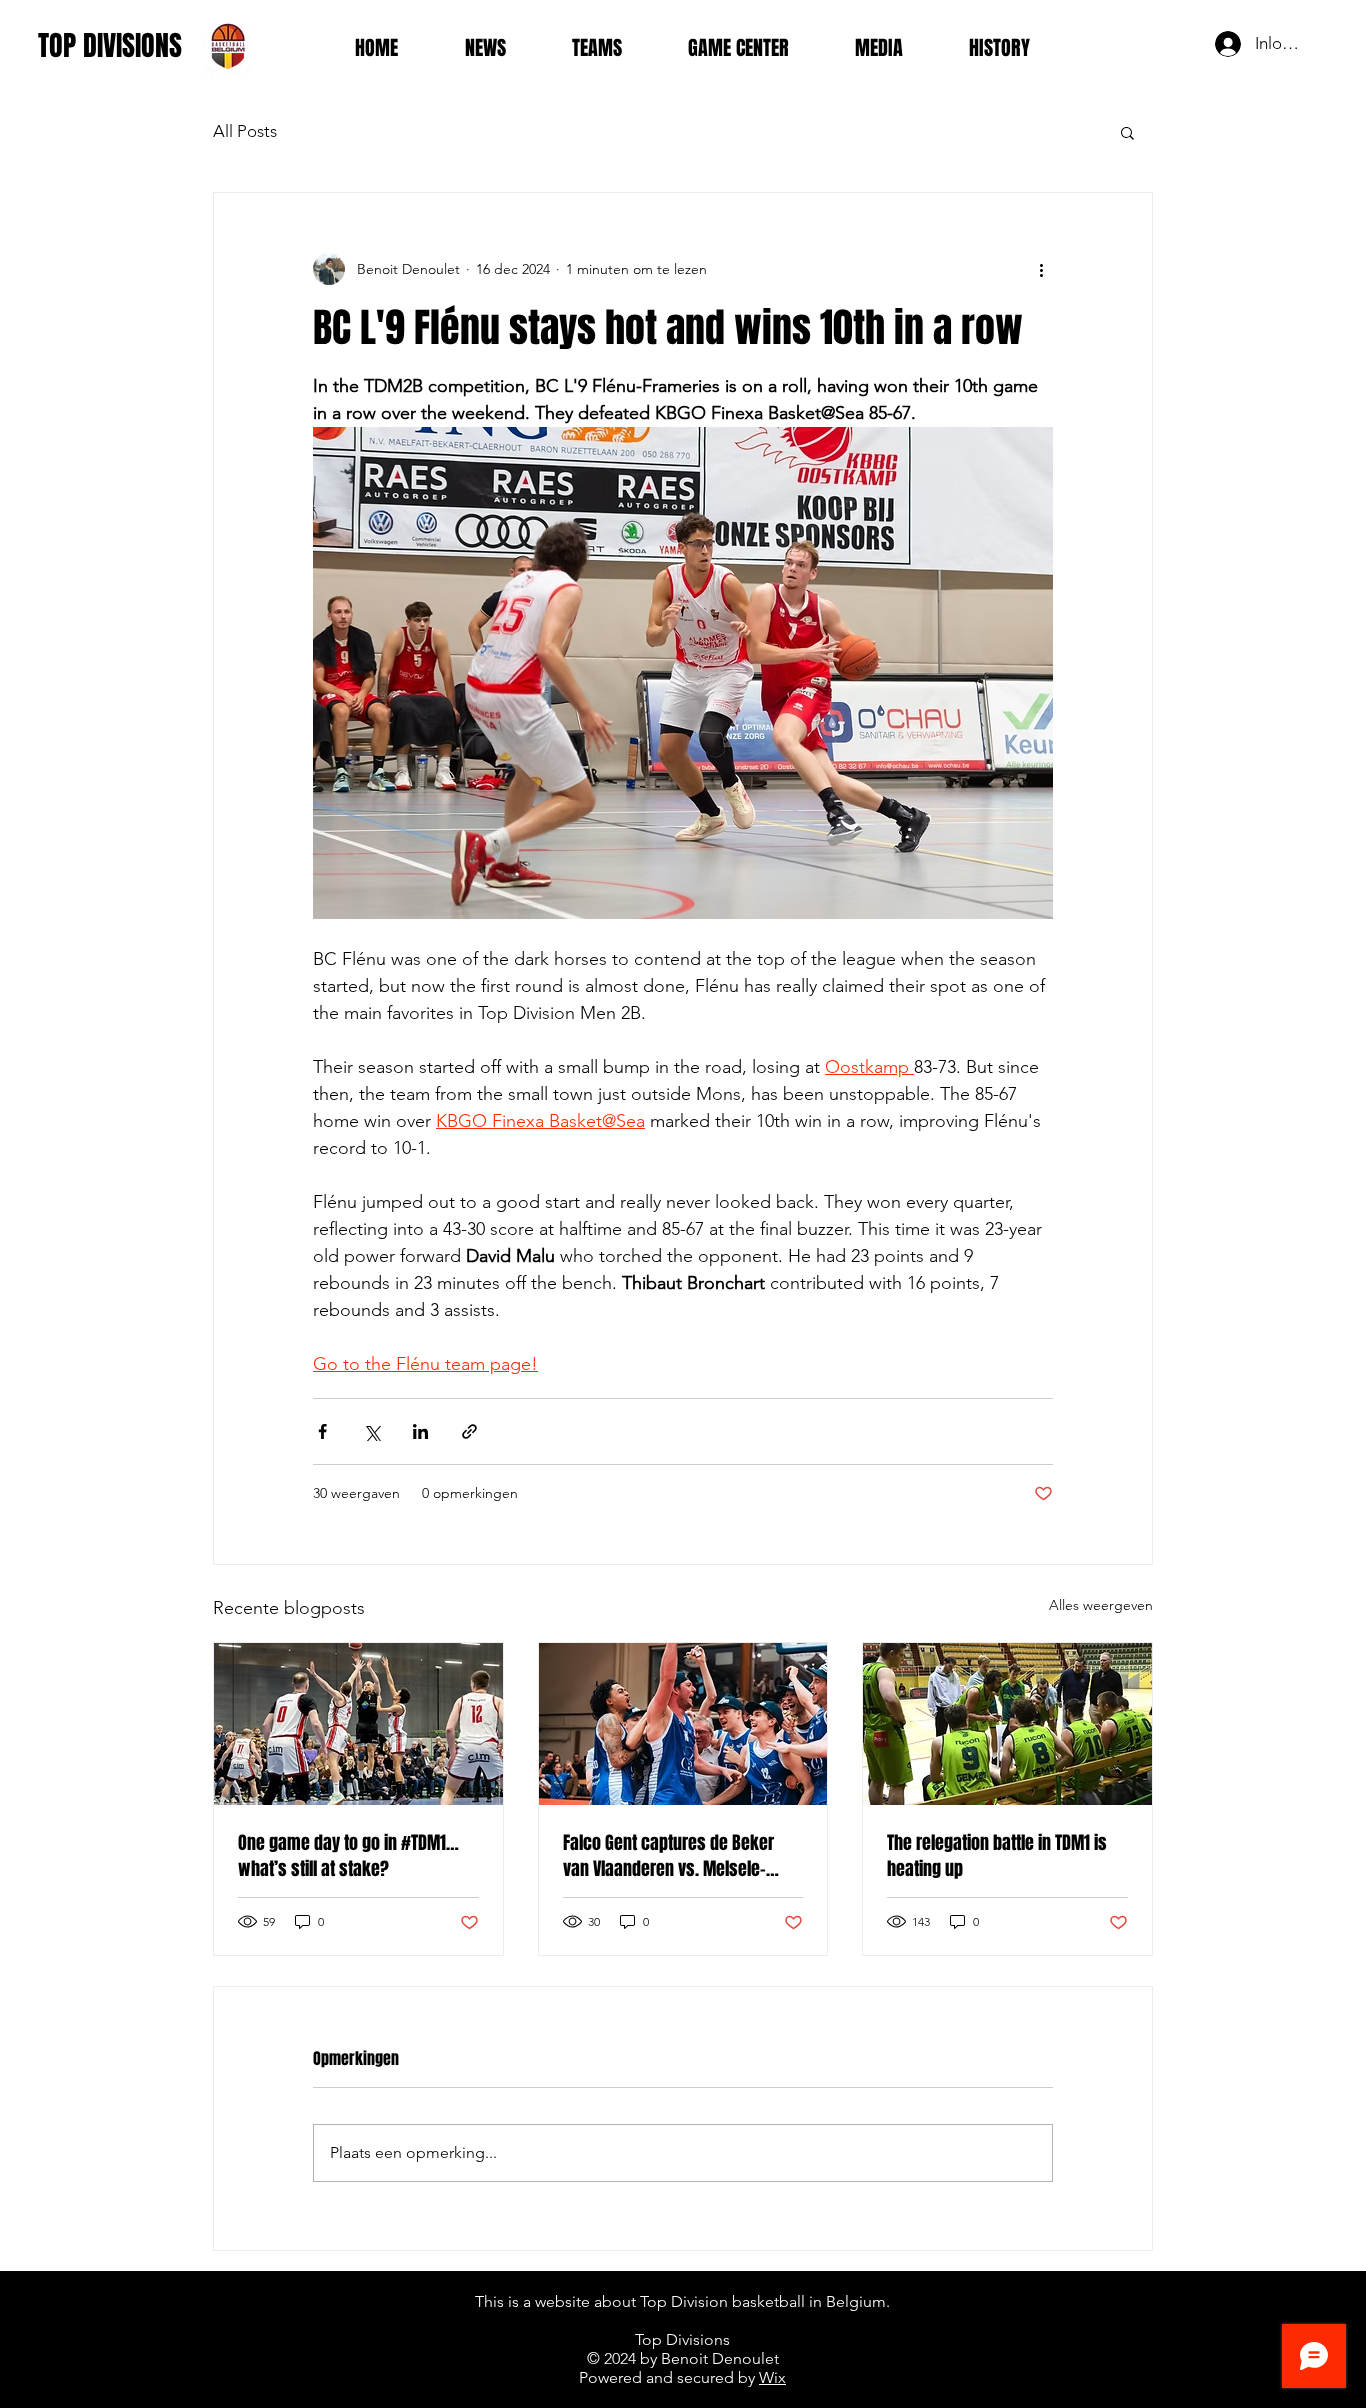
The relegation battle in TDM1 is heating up (997, 1856)
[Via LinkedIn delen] (420, 1431)
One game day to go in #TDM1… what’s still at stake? (348, 1856)
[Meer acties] (1041, 269)
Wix (772, 2377)
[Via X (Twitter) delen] (371, 1431)
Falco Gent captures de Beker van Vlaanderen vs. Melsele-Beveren (668, 1856)
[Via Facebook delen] (322, 1431)
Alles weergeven (1101, 1605)
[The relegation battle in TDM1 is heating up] (1007, 1724)
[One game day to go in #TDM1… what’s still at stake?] (358, 1724)
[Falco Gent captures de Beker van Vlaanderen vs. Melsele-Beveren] (683, 1724)
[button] (1127, 132)
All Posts (245, 131)
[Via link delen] (469, 1431)
